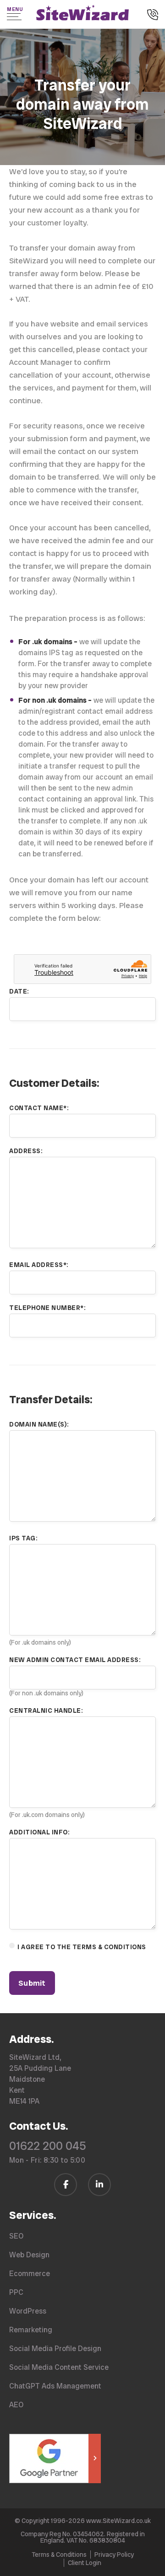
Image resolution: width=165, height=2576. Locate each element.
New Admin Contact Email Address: (75, 1660)
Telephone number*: (47, 1308)
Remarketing (31, 2330)
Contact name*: (39, 1108)
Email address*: (39, 1265)
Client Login (85, 2563)
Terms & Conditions (59, 2555)
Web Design (29, 2255)
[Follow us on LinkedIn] (99, 2185)
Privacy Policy (114, 2555)
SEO (16, 2236)
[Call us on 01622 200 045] (153, 16)
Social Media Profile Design (55, 2349)
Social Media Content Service (59, 2367)
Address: (26, 1151)
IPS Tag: (23, 1538)
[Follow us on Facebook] (66, 2185)
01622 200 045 (48, 2146)
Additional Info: (39, 1832)
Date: (19, 991)
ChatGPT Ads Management (55, 2386)
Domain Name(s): (39, 1424)
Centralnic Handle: (46, 1710)
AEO (16, 2405)
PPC (16, 2292)
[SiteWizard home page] (82, 14)
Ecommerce (30, 2274)
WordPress (28, 2311)
